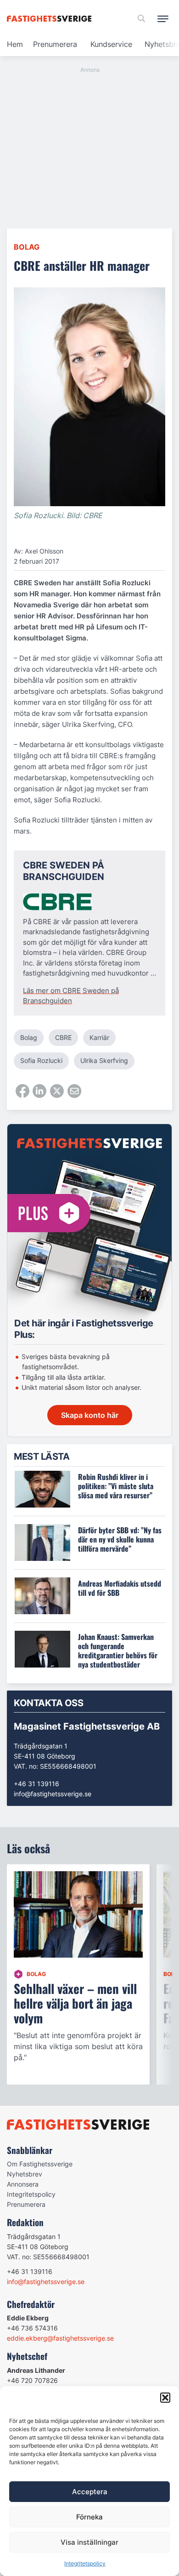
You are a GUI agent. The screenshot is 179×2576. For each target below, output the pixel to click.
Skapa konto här (90, 1415)
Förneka (89, 2517)
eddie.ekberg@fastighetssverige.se (60, 2338)
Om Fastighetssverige (40, 2164)
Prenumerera (55, 44)
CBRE (63, 1037)
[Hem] (51, 19)
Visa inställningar (89, 2542)
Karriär (99, 1037)
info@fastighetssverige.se (53, 1794)
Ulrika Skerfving (104, 1060)
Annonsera (23, 2184)
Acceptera (90, 2492)
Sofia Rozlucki (41, 1060)
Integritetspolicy (85, 2563)
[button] (165, 2398)
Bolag (27, 247)
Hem (15, 44)
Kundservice (111, 44)
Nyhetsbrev (25, 2174)
